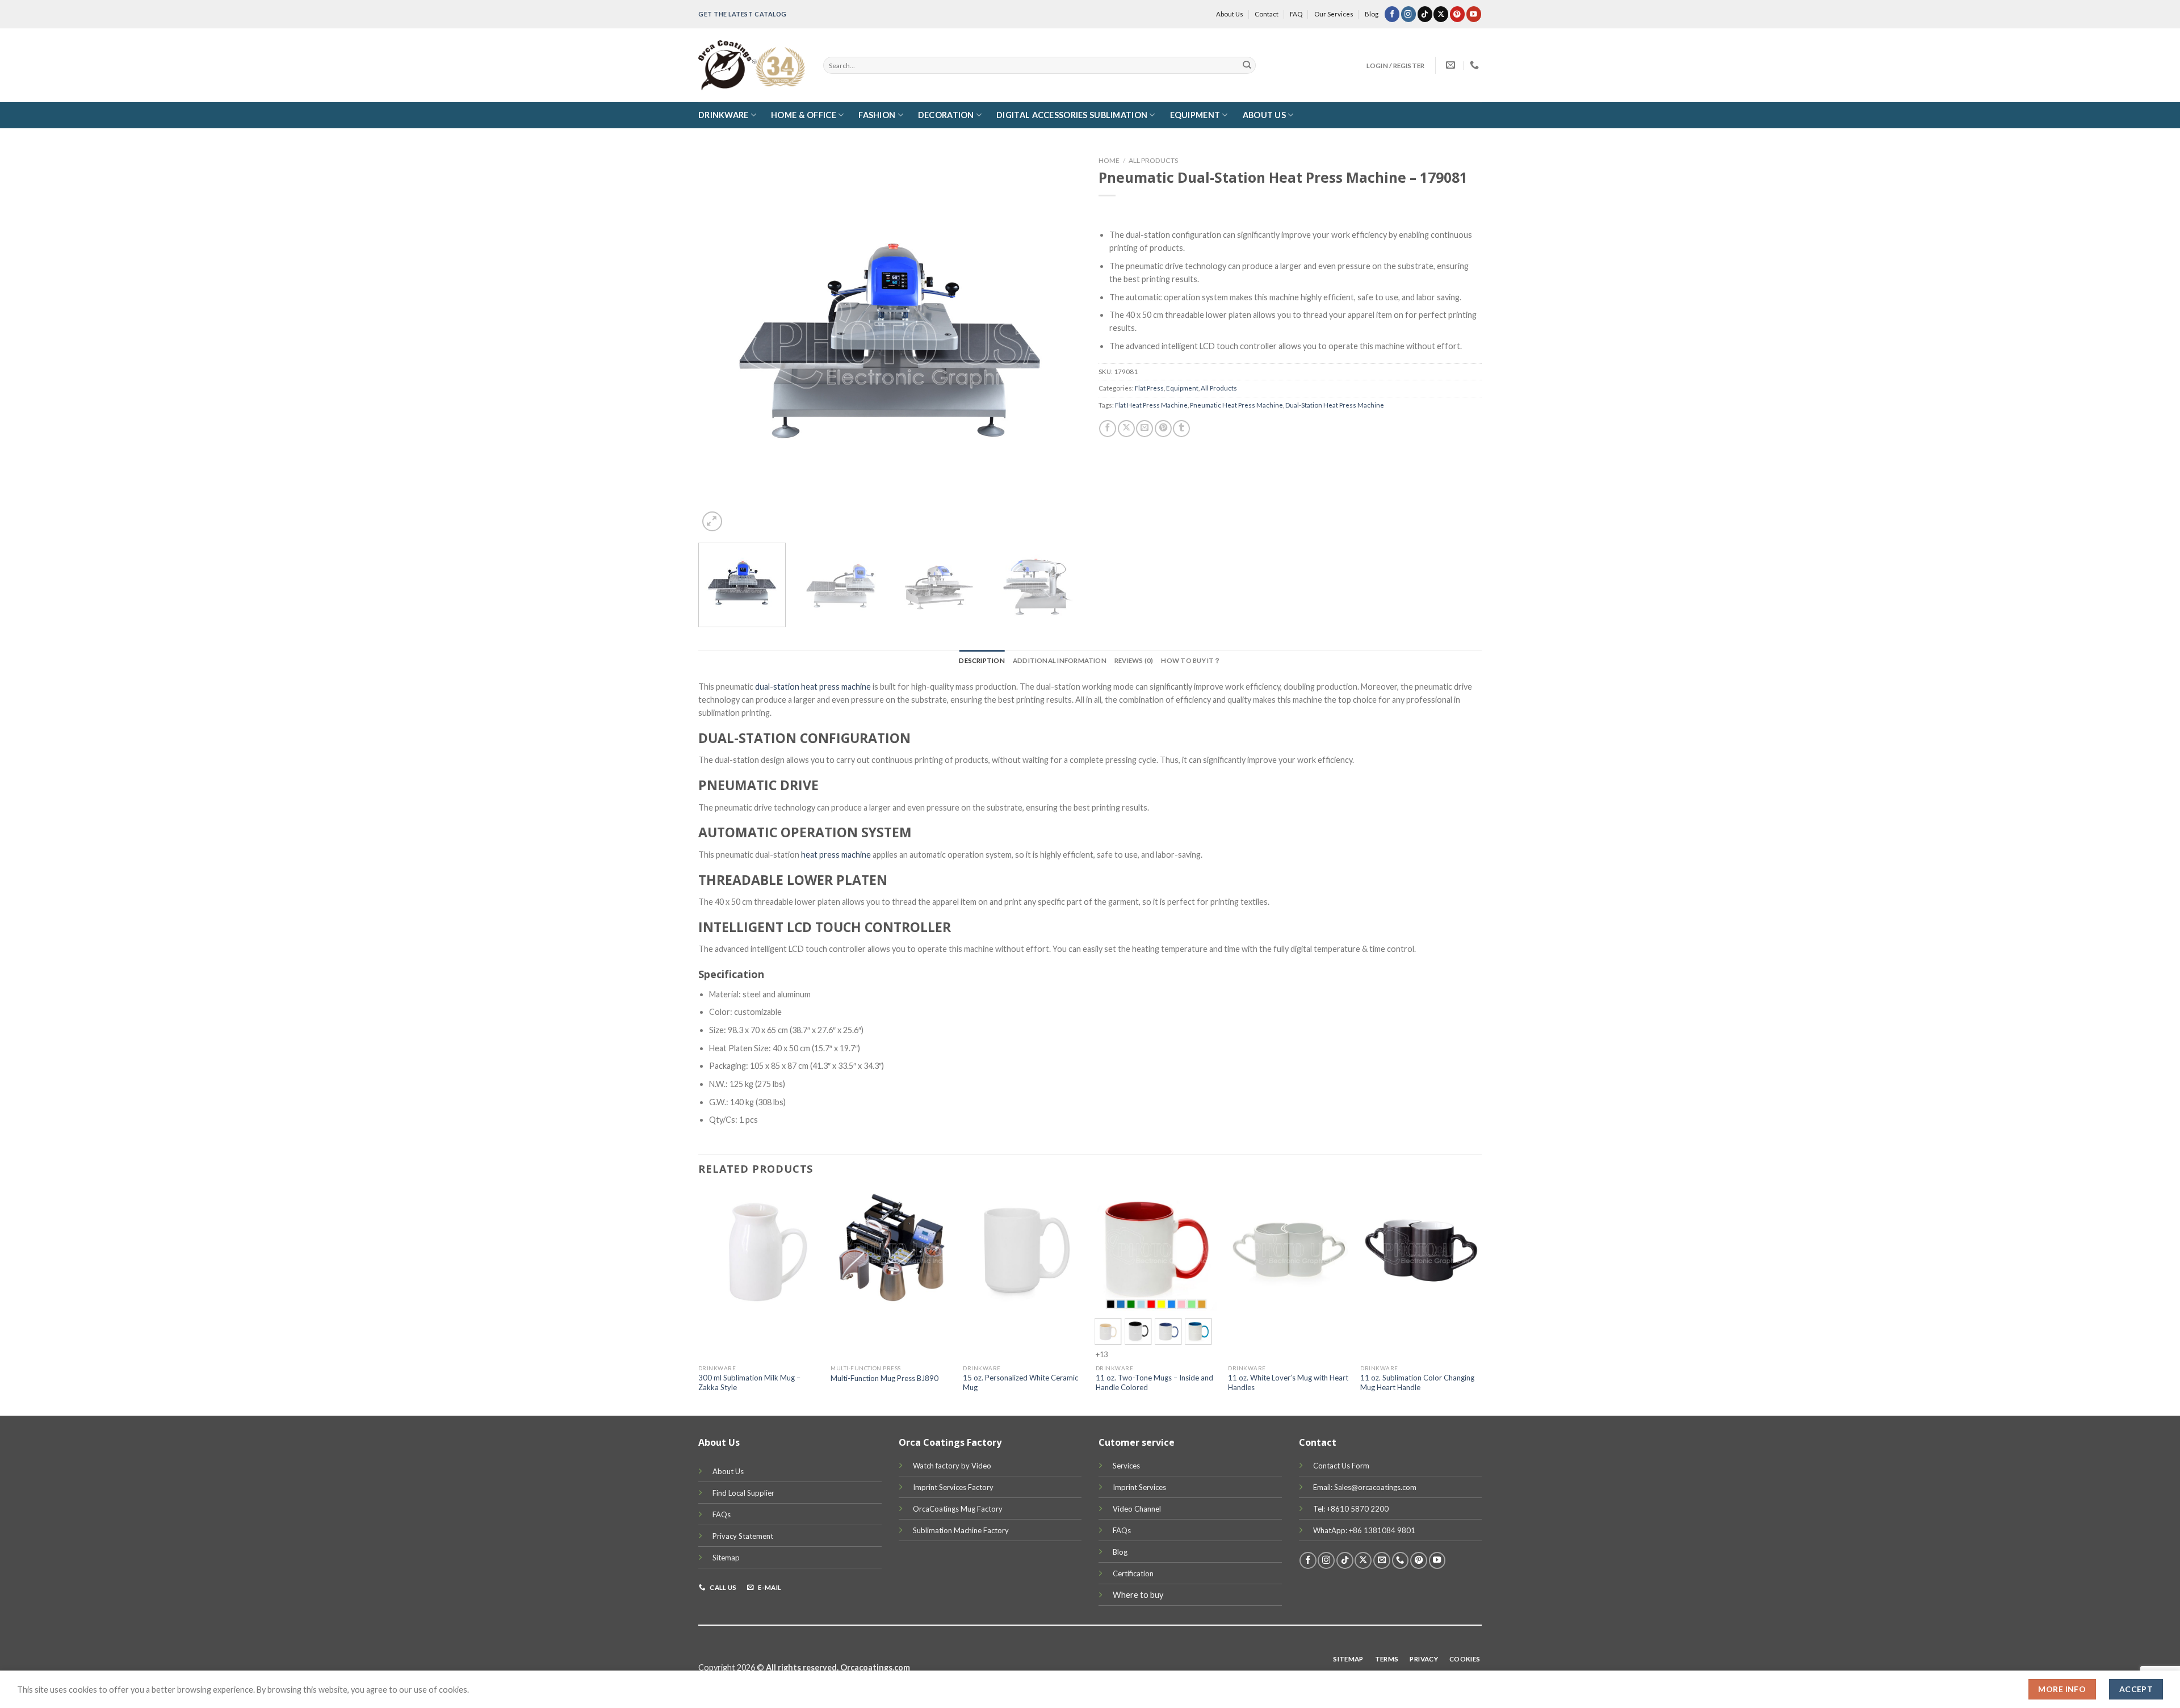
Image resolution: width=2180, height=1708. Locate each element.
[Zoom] (712, 521)
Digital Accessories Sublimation (1072, 115)
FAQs (722, 1514)
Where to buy (1138, 1595)
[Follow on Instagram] (1408, 14)
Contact (1267, 14)
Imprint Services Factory (953, 1487)
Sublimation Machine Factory (961, 1530)
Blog (1372, 14)
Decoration (946, 115)
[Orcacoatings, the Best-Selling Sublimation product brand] (752, 65)
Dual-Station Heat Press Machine (1335, 405)
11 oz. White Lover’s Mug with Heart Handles (1288, 1382)
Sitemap (726, 1558)
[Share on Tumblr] (1181, 429)
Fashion (877, 115)
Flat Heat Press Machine (1151, 405)
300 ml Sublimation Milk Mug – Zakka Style (749, 1382)
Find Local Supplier (743, 1493)
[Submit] (1247, 66)
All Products (1153, 160)
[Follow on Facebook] (1392, 14)
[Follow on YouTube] (1474, 14)
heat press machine (836, 855)
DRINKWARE (724, 115)
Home (1109, 160)
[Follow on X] (1441, 14)
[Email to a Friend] (1144, 429)
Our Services (1334, 14)
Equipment (1195, 115)
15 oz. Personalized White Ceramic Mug (1020, 1382)
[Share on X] (1126, 429)
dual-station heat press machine (813, 687)
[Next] (1059, 343)
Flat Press (1149, 388)
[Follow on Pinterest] (1457, 14)
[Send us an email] (1382, 1560)
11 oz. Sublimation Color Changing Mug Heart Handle (1417, 1382)
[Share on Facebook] (1108, 429)
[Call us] (1401, 1560)
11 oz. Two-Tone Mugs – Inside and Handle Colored (1154, 1382)
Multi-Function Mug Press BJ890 (884, 1378)
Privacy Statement (743, 1536)
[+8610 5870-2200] (1476, 65)
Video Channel (1137, 1509)
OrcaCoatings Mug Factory (958, 1509)
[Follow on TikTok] (1425, 14)
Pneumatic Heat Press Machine (1236, 405)
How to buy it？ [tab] (1191, 660)
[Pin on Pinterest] (1163, 429)
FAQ (1296, 14)
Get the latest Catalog (743, 14)
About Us (1230, 14)
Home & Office (804, 115)
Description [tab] (982, 660)
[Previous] (720, 343)
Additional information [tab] (1060, 660)
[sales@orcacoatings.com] (1452, 65)
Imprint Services (1139, 1487)
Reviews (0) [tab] (1134, 660)
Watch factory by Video (952, 1466)
